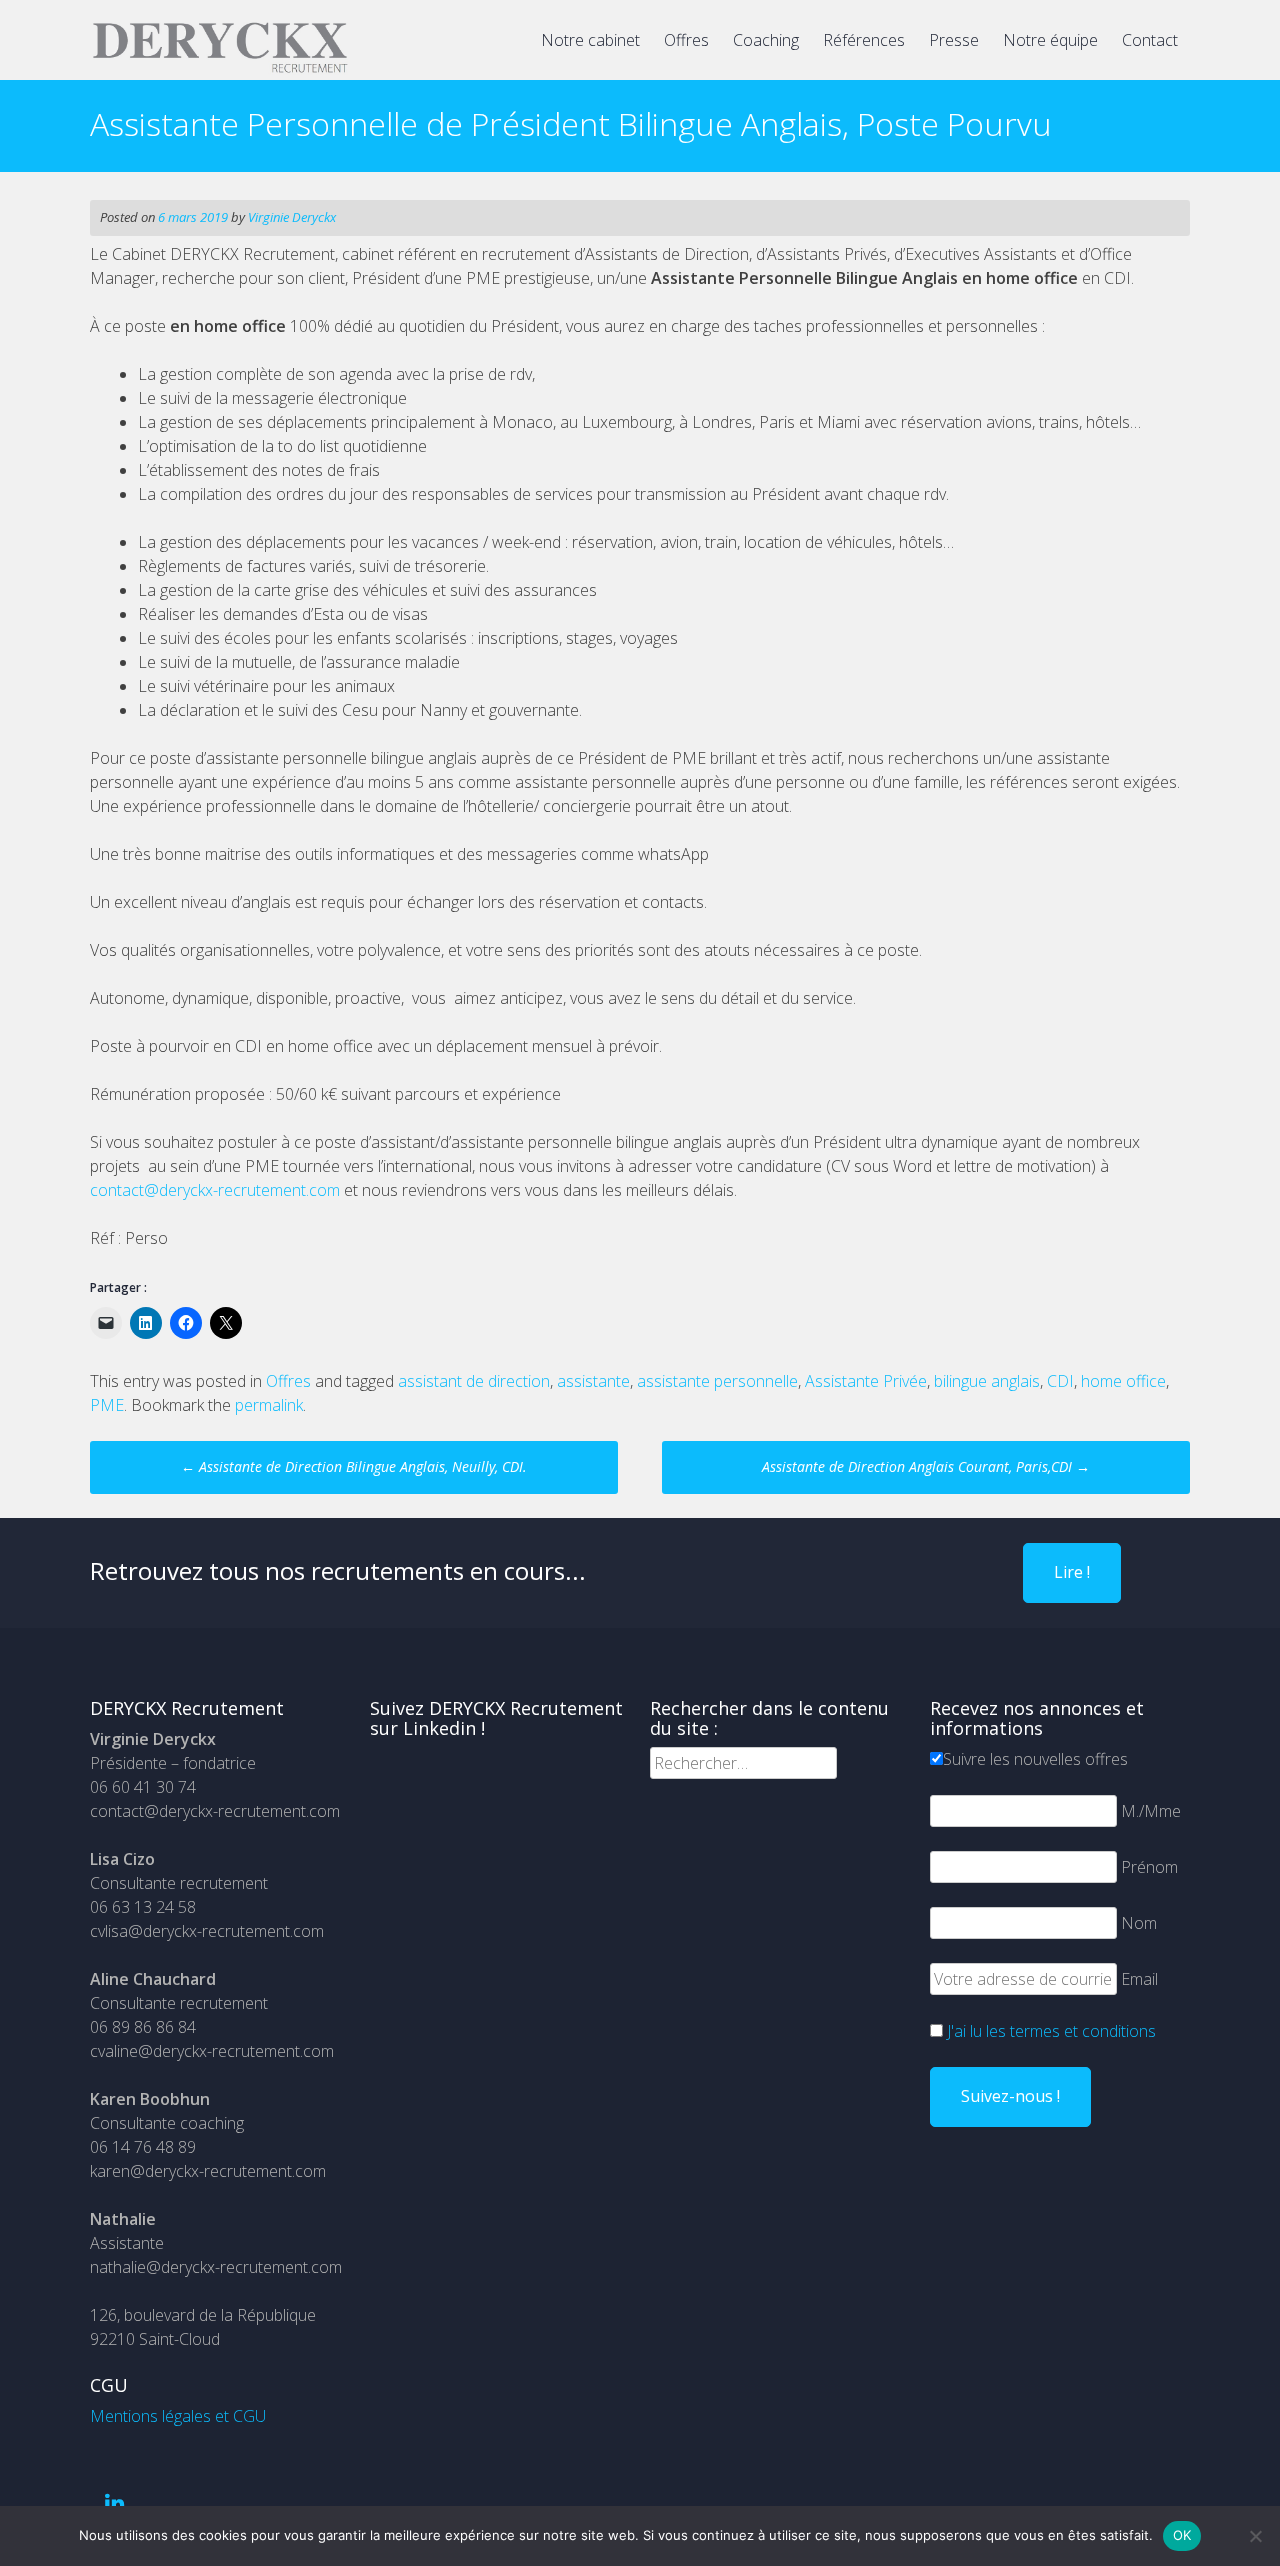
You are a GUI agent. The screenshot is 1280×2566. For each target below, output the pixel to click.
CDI (1060, 1381)
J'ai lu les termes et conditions (1051, 2031)
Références (864, 40)
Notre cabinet (590, 40)
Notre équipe (1050, 40)
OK (1182, 2535)
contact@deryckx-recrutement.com (215, 1190)
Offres (686, 40)
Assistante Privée (866, 1381)
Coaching (766, 40)
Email (1139, 1979)
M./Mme (1151, 1811)
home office (1123, 1381)
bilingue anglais (987, 1381)
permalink (269, 1405)
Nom (1139, 1923)
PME (107, 1405)
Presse (954, 40)
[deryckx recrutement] (220, 69)
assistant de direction (474, 1381)
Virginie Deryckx (292, 217)
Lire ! (1072, 1572)
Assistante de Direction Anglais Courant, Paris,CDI (926, 1466)
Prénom (1149, 1867)
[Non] (1255, 2536)
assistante (593, 1381)
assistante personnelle (717, 1381)
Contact (1150, 40)
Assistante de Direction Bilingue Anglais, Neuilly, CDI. (354, 1466)
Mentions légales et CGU (178, 2416)
